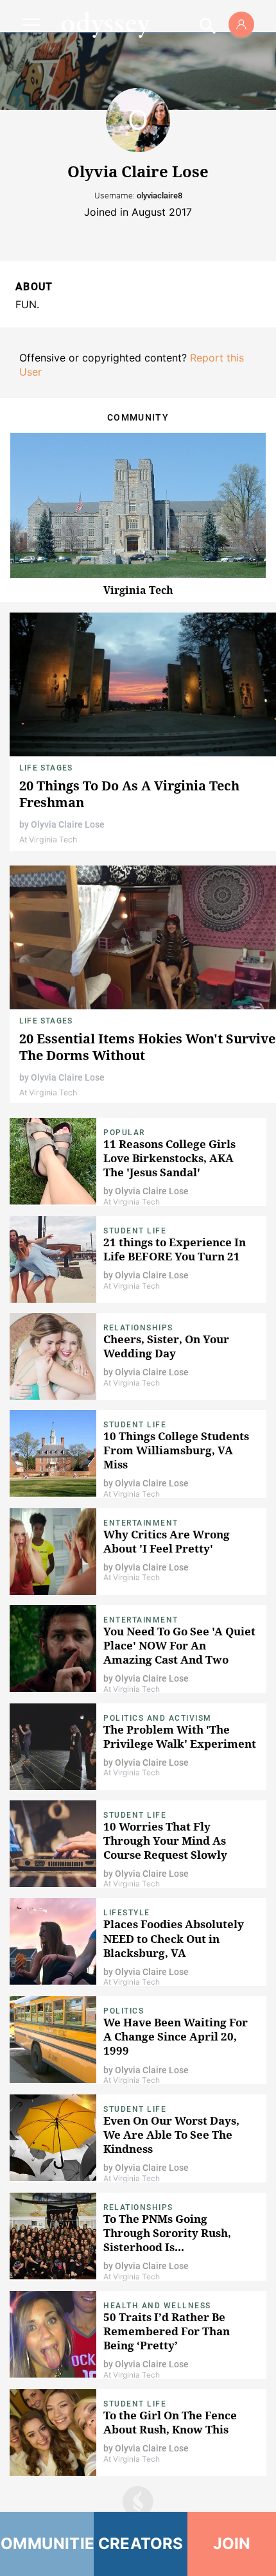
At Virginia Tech (48, 840)
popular (124, 1133)
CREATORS (141, 2544)
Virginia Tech (138, 590)
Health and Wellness (157, 2306)
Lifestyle (127, 1913)
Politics (124, 2011)
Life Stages (46, 768)
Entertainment (141, 1523)
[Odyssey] (105, 24)
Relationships (138, 1328)
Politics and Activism (158, 1718)
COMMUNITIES (47, 2544)
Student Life (135, 1231)
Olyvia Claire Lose (68, 824)
